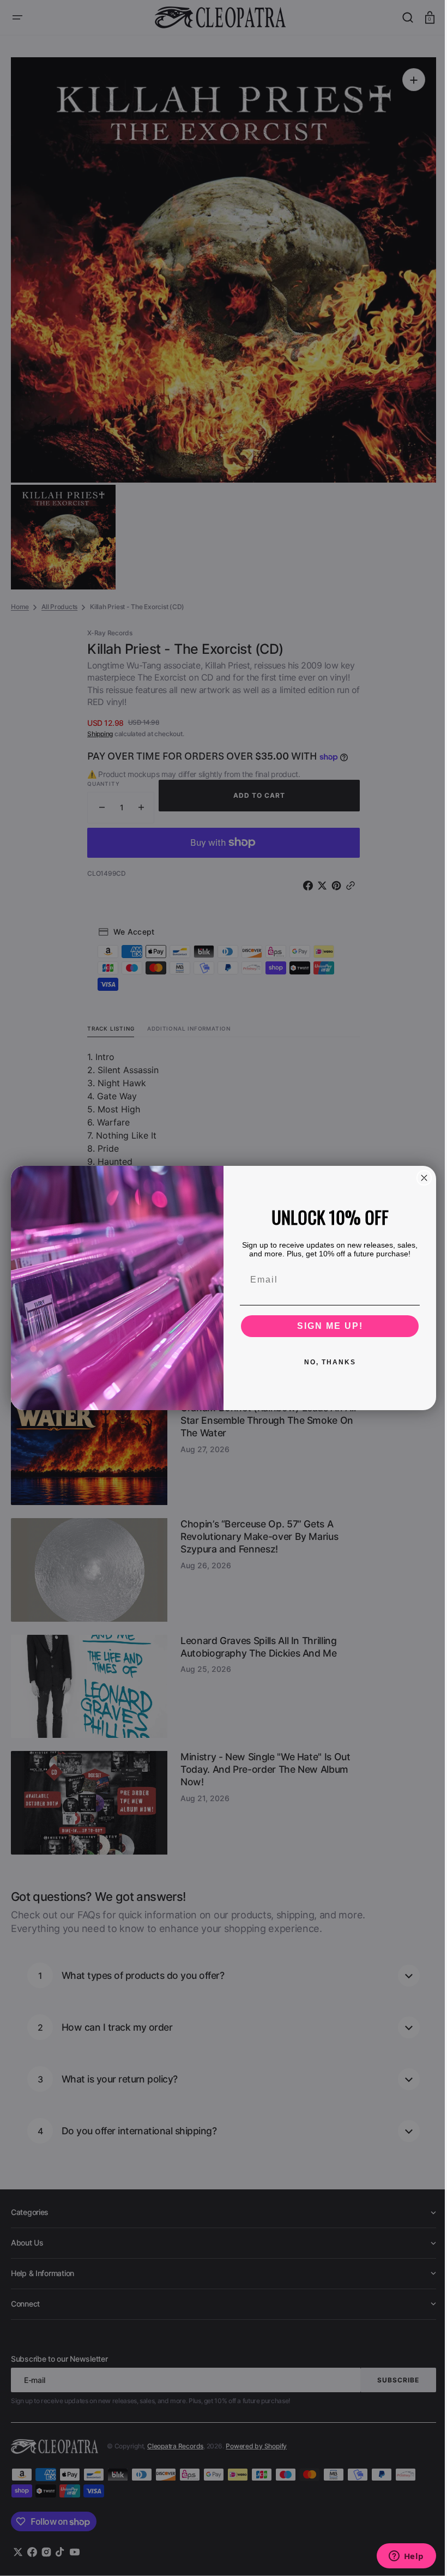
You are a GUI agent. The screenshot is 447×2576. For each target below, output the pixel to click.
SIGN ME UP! (326, 1326)
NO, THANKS (326, 1362)
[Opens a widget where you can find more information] (398, 2557)
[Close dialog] (420, 1178)
